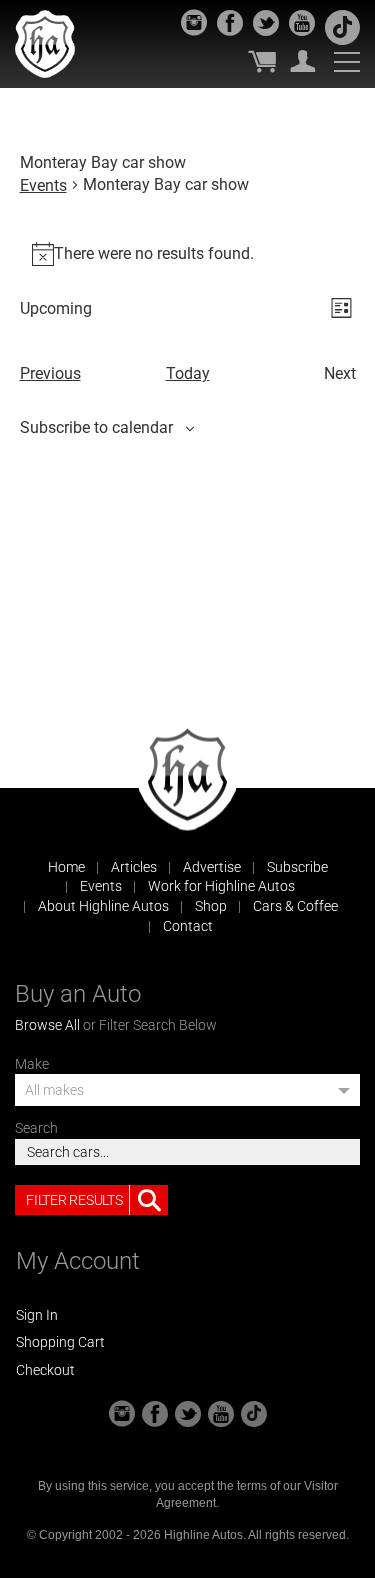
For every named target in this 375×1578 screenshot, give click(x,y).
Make (32, 1064)
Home (66, 867)
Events (43, 185)
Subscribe (297, 867)
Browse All (47, 1025)
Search (36, 1128)
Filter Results (74, 1200)
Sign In (37, 1315)
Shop (211, 906)
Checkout (45, 1370)
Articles (134, 867)
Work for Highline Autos (221, 886)
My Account (303, 61)
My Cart (262, 61)
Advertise (212, 867)
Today (188, 373)
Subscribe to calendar (96, 427)
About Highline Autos (103, 906)
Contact (188, 926)
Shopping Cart (60, 1342)
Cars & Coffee (295, 906)
